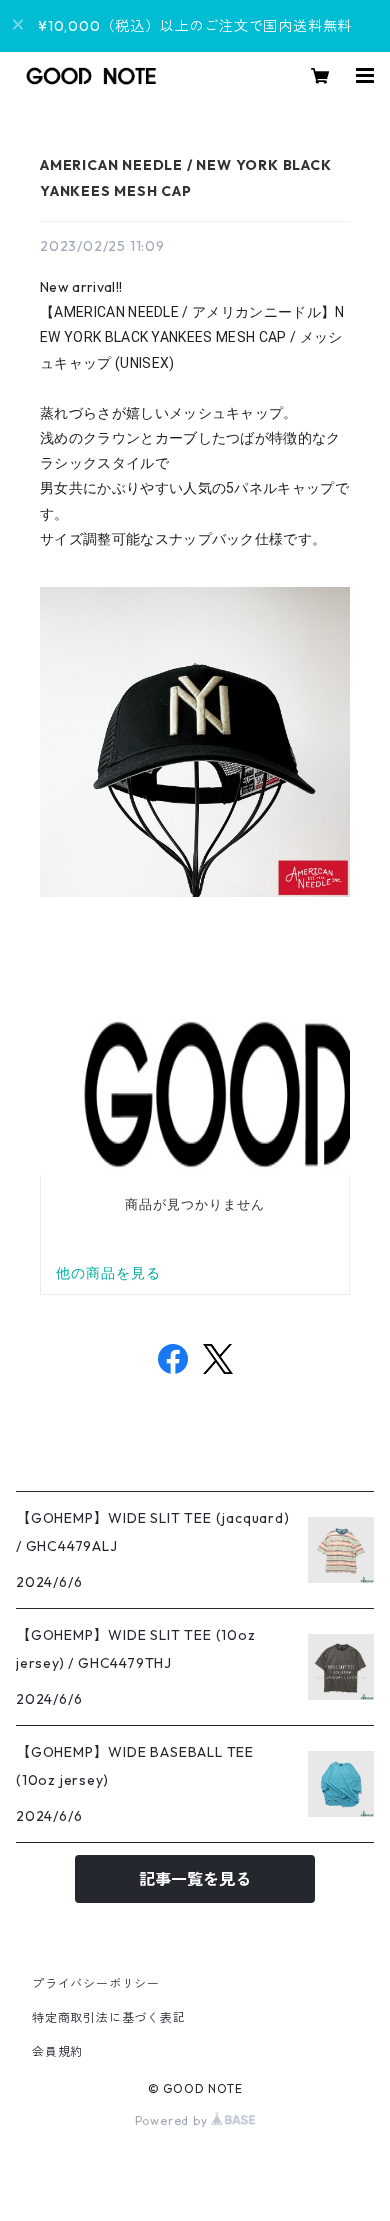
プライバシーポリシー (96, 1983)
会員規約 (57, 2051)
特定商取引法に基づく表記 (109, 2017)
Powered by (173, 2120)
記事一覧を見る (195, 1879)
